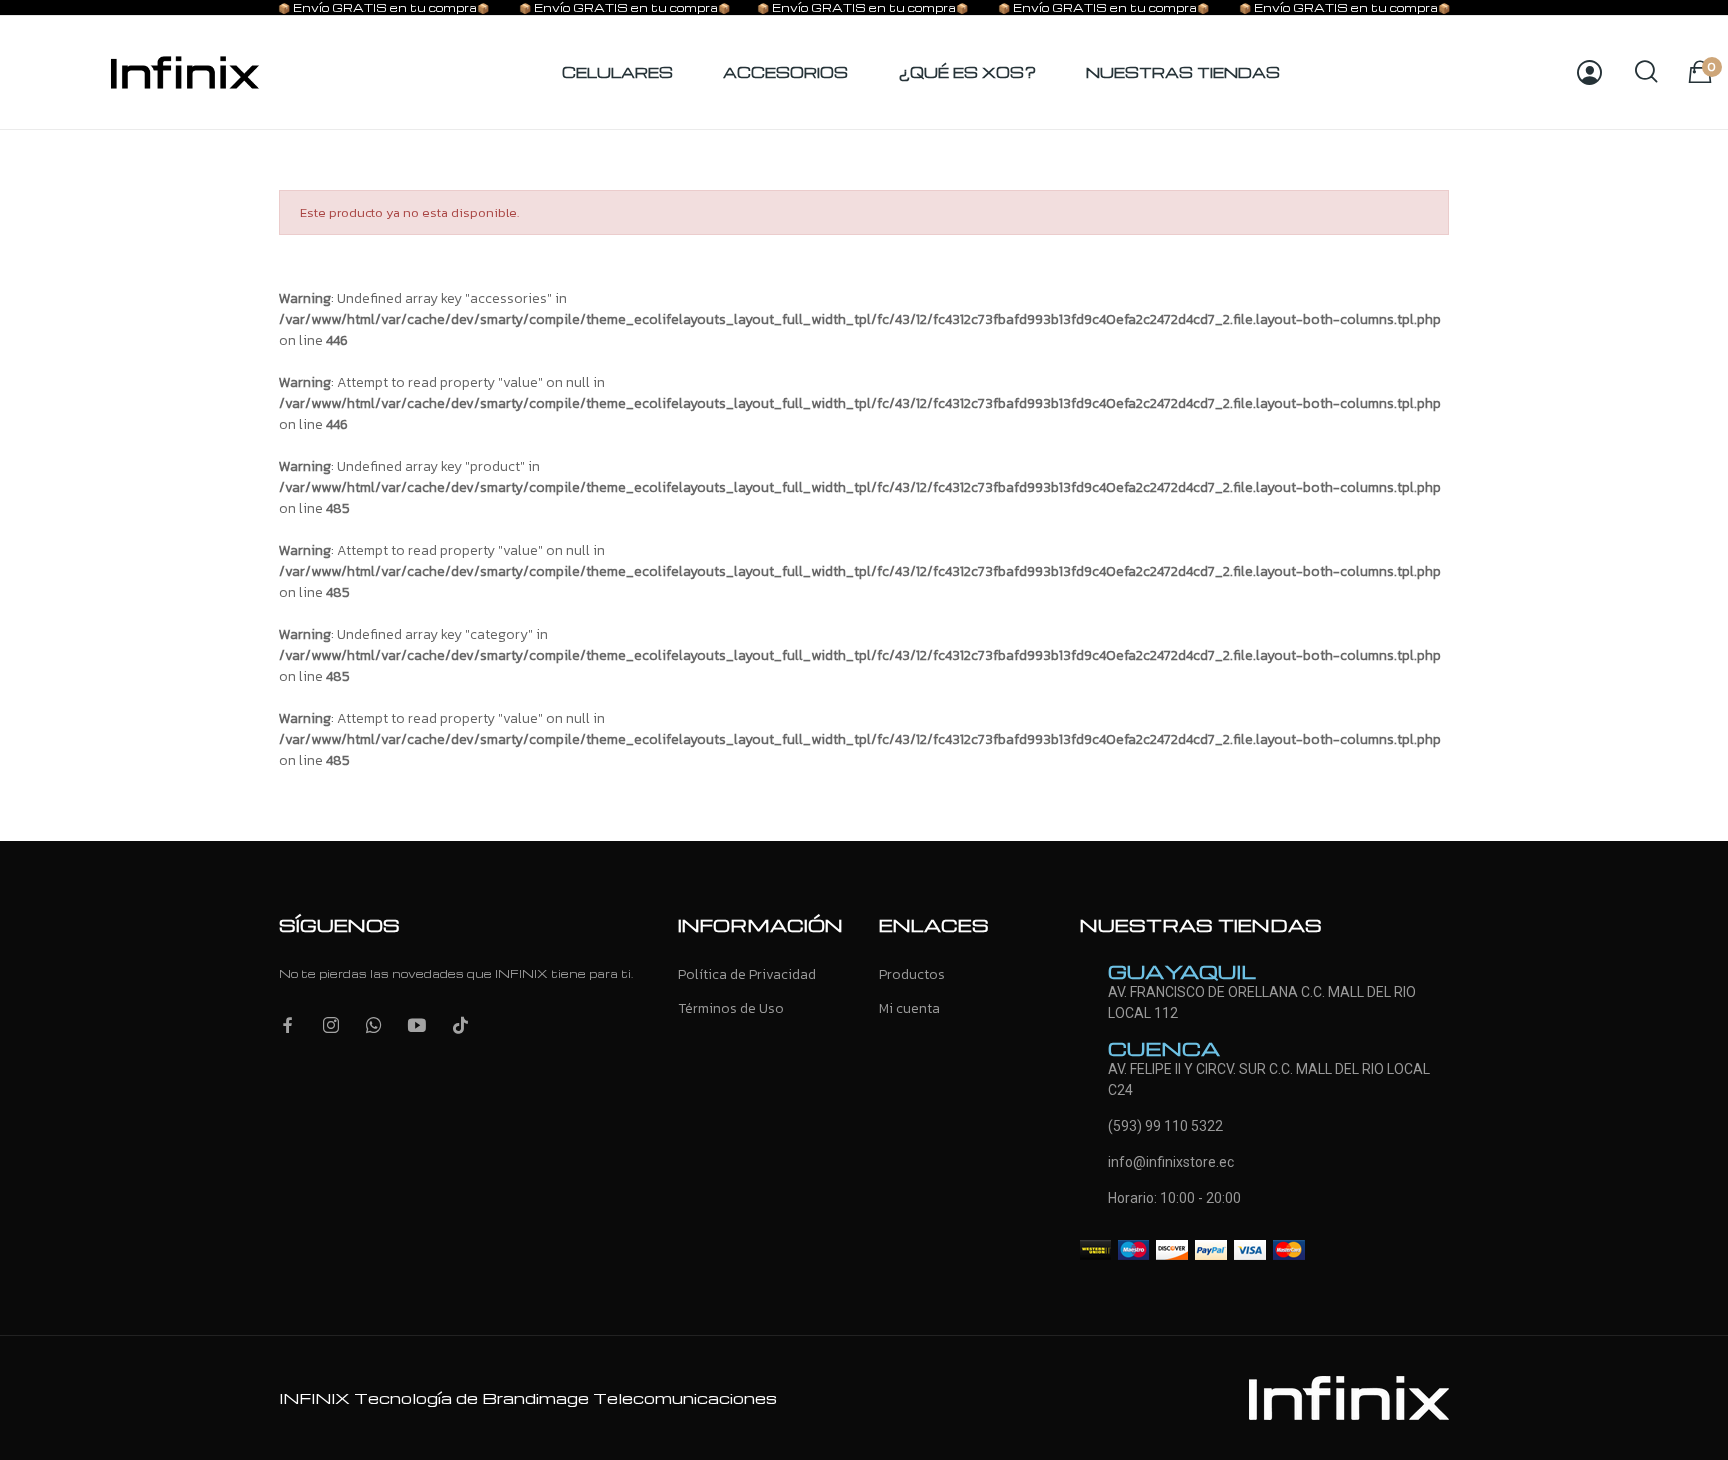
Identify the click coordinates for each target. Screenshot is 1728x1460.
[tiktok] (460, 1026)
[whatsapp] (374, 1026)
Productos (912, 974)
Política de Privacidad (747, 974)
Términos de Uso (731, 1008)
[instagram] (331, 1026)
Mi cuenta (909, 1008)
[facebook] (288, 1026)
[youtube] (417, 1026)
